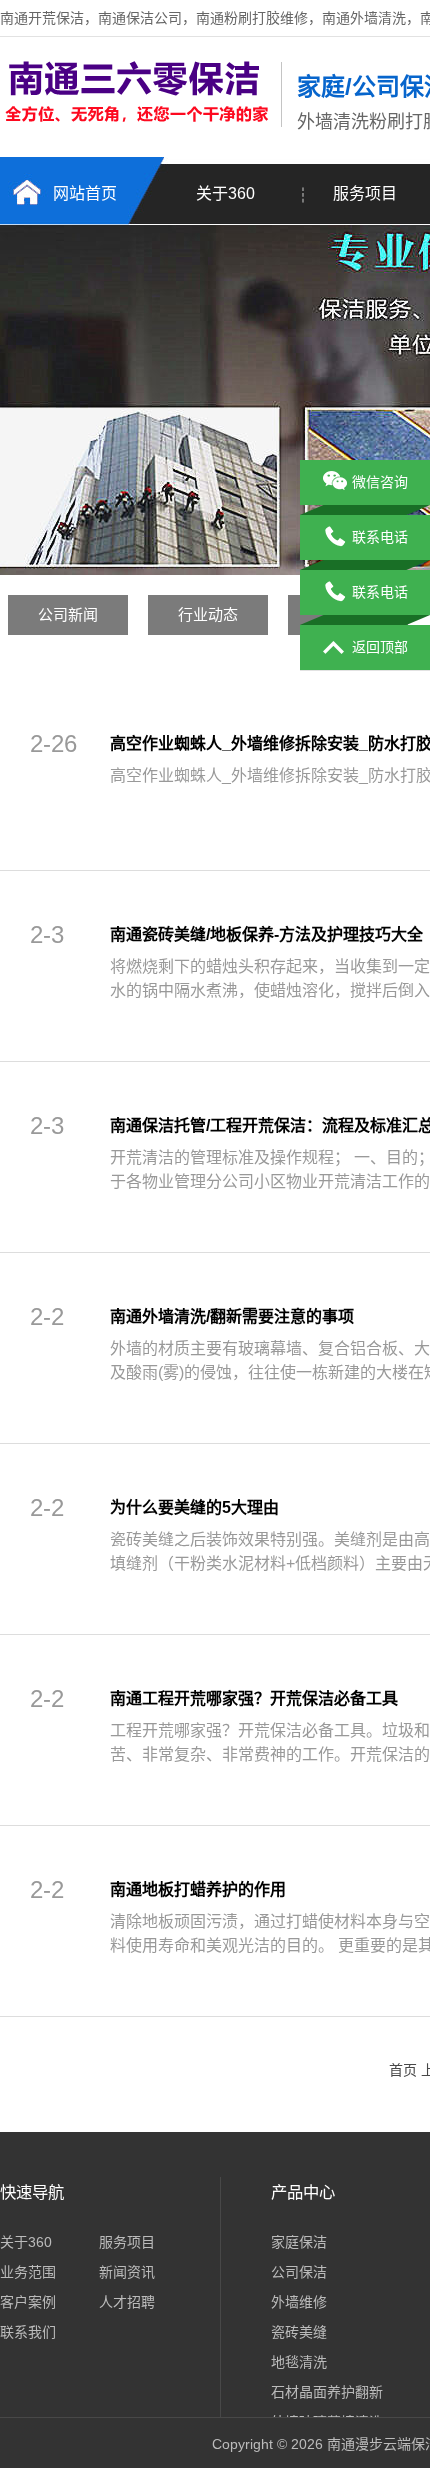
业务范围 (28, 2272)
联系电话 (380, 537)
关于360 (225, 193)
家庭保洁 (299, 2242)
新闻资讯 (127, 2272)
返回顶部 (380, 647)
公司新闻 (68, 614)
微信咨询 (380, 482)
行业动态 (208, 614)
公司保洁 (299, 2272)
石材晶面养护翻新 (327, 2392)
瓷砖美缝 (299, 2332)
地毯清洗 (299, 2362)
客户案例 (28, 2302)
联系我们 (28, 2332)
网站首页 (85, 193)
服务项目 (127, 2242)
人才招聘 (127, 2302)
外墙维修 (299, 2302)
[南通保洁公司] (135, 81)
